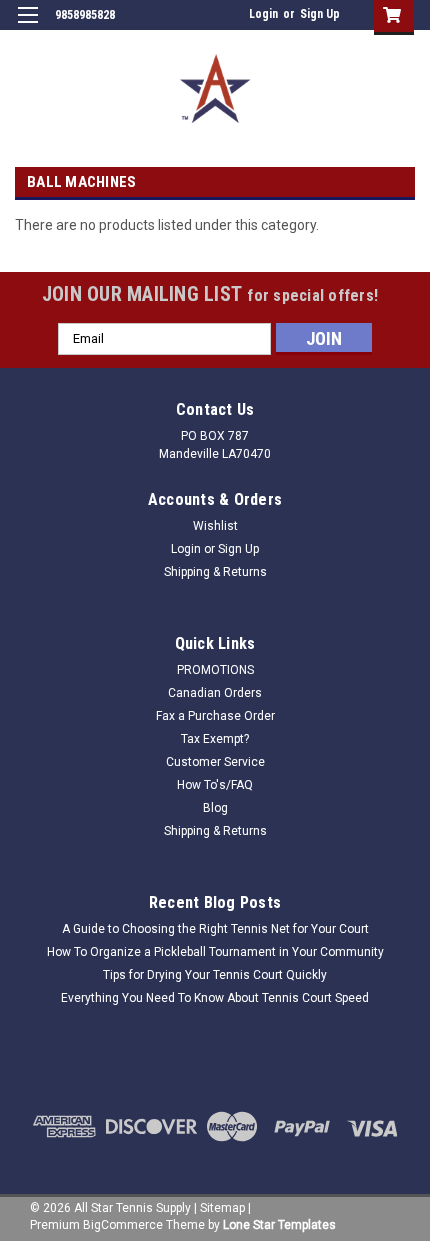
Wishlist (215, 526)
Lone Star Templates (279, 1225)
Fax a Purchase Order (215, 716)
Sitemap (222, 1208)
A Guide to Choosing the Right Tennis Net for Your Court (215, 929)
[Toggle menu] (27, 27)
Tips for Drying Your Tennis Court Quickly (215, 975)
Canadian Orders (215, 693)
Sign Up (320, 14)
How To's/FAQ (215, 785)
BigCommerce (123, 1225)
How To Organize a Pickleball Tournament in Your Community (215, 952)
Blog (215, 808)
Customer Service (215, 762)
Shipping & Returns (215, 572)
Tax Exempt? (215, 739)
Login (263, 14)
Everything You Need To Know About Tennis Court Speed (215, 998)
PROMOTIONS (215, 670)
